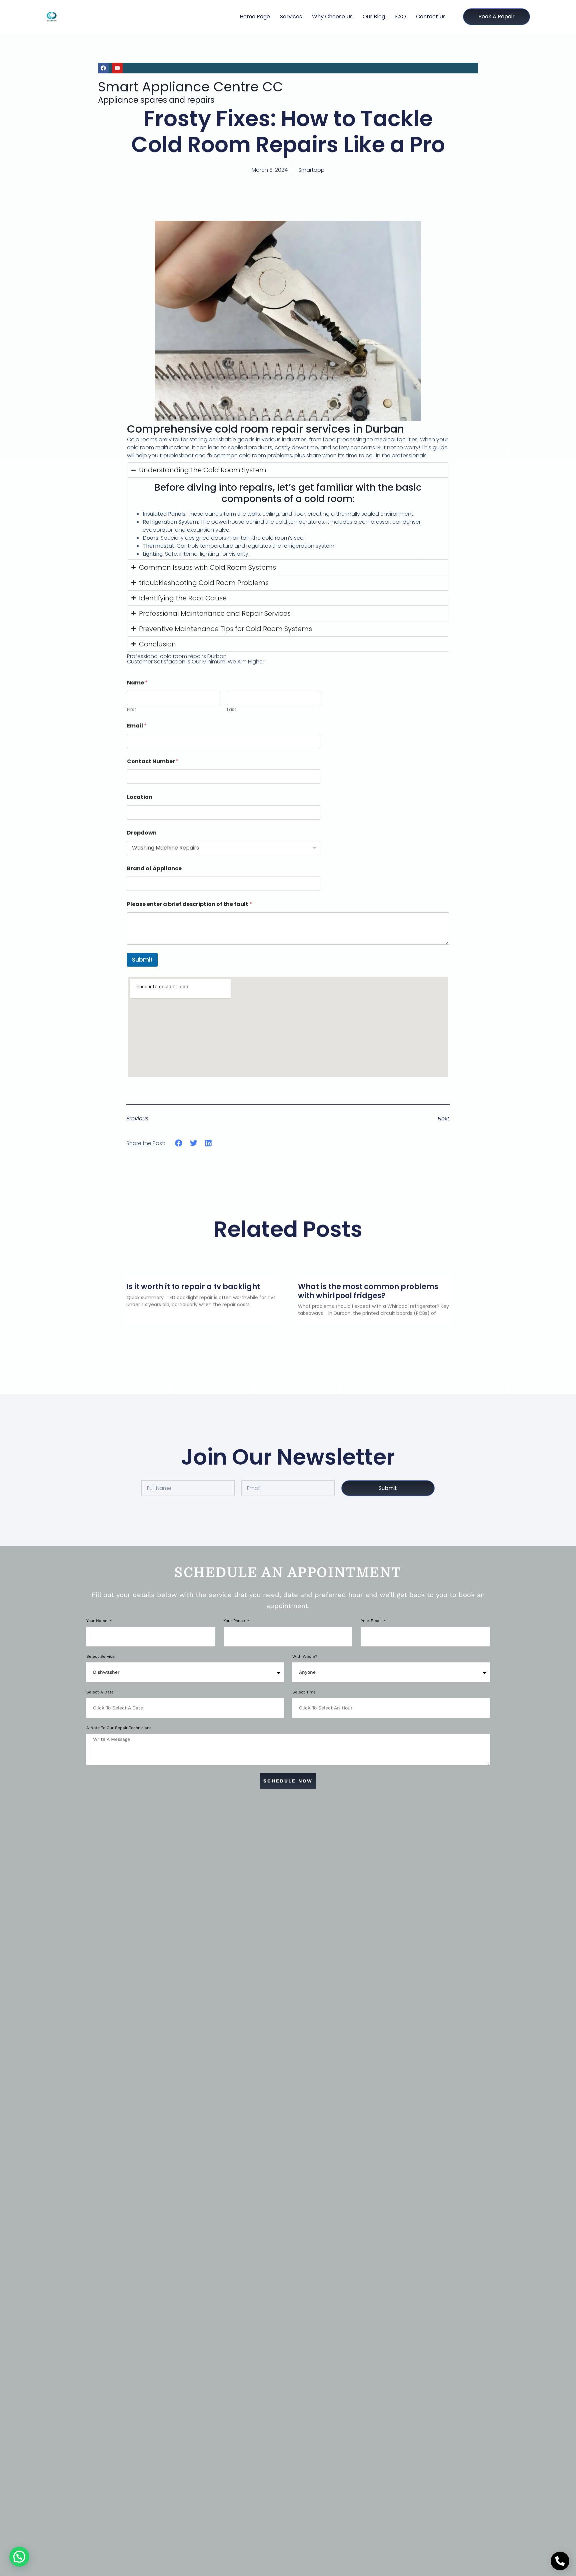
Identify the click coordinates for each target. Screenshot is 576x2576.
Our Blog (374, 17)
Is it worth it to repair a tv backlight (193, 1287)
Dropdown (142, 833)
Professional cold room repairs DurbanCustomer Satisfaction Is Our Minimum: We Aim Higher (196, 659)
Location (140, 797)
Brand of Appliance (154, 868)
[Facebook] (103, 68)
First (132, 710)
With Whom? (305, 1657)
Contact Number (153, 761)
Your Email (372, 1621)
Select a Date (100, 1692)
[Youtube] (117, 68)
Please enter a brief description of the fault (189, 904)
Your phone (235, 1621)
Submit (142, 960)
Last (232, 710)
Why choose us (332, 17)
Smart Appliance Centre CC (190, 87)
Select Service (100, 1657)
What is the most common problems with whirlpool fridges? (368, 1291)
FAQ (400, 17)
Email (137, 726)
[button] (179, 1143)
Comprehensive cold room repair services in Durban (265, 429)
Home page (255, 17)
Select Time (304, 1692)
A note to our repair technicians (119, 1728)
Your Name (97, 1621)
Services (291, 17)
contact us (431, 17)
